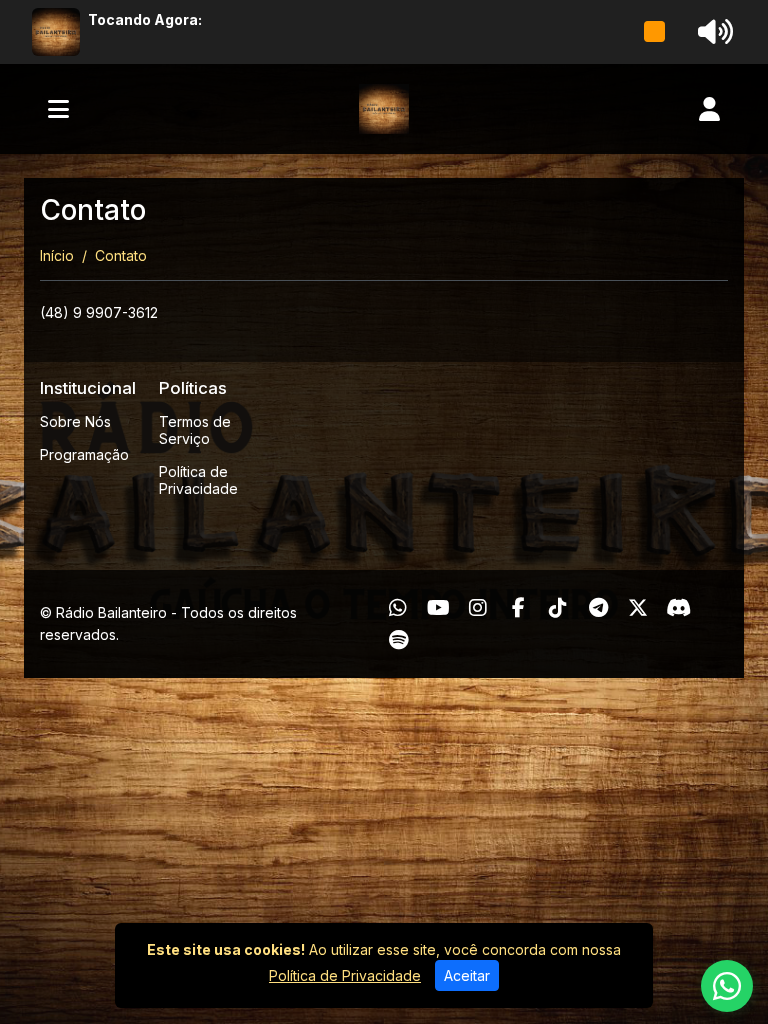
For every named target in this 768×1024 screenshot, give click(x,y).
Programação (84, 454)
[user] (709, 109)
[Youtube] (438, 608)
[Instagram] (478, 608)
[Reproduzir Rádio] (655, 32)
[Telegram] (598, 608)
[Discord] (678, 608)
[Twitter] (638, 608)
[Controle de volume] (712, 32)
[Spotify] (398, 640)
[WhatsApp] (398, 608)
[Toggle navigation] (58, 109)
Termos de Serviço (195, 430)
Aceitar (467, 975)
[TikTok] (558, 608)
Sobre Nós (75, 421)
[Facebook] (518, 608)
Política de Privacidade (198, 480)
